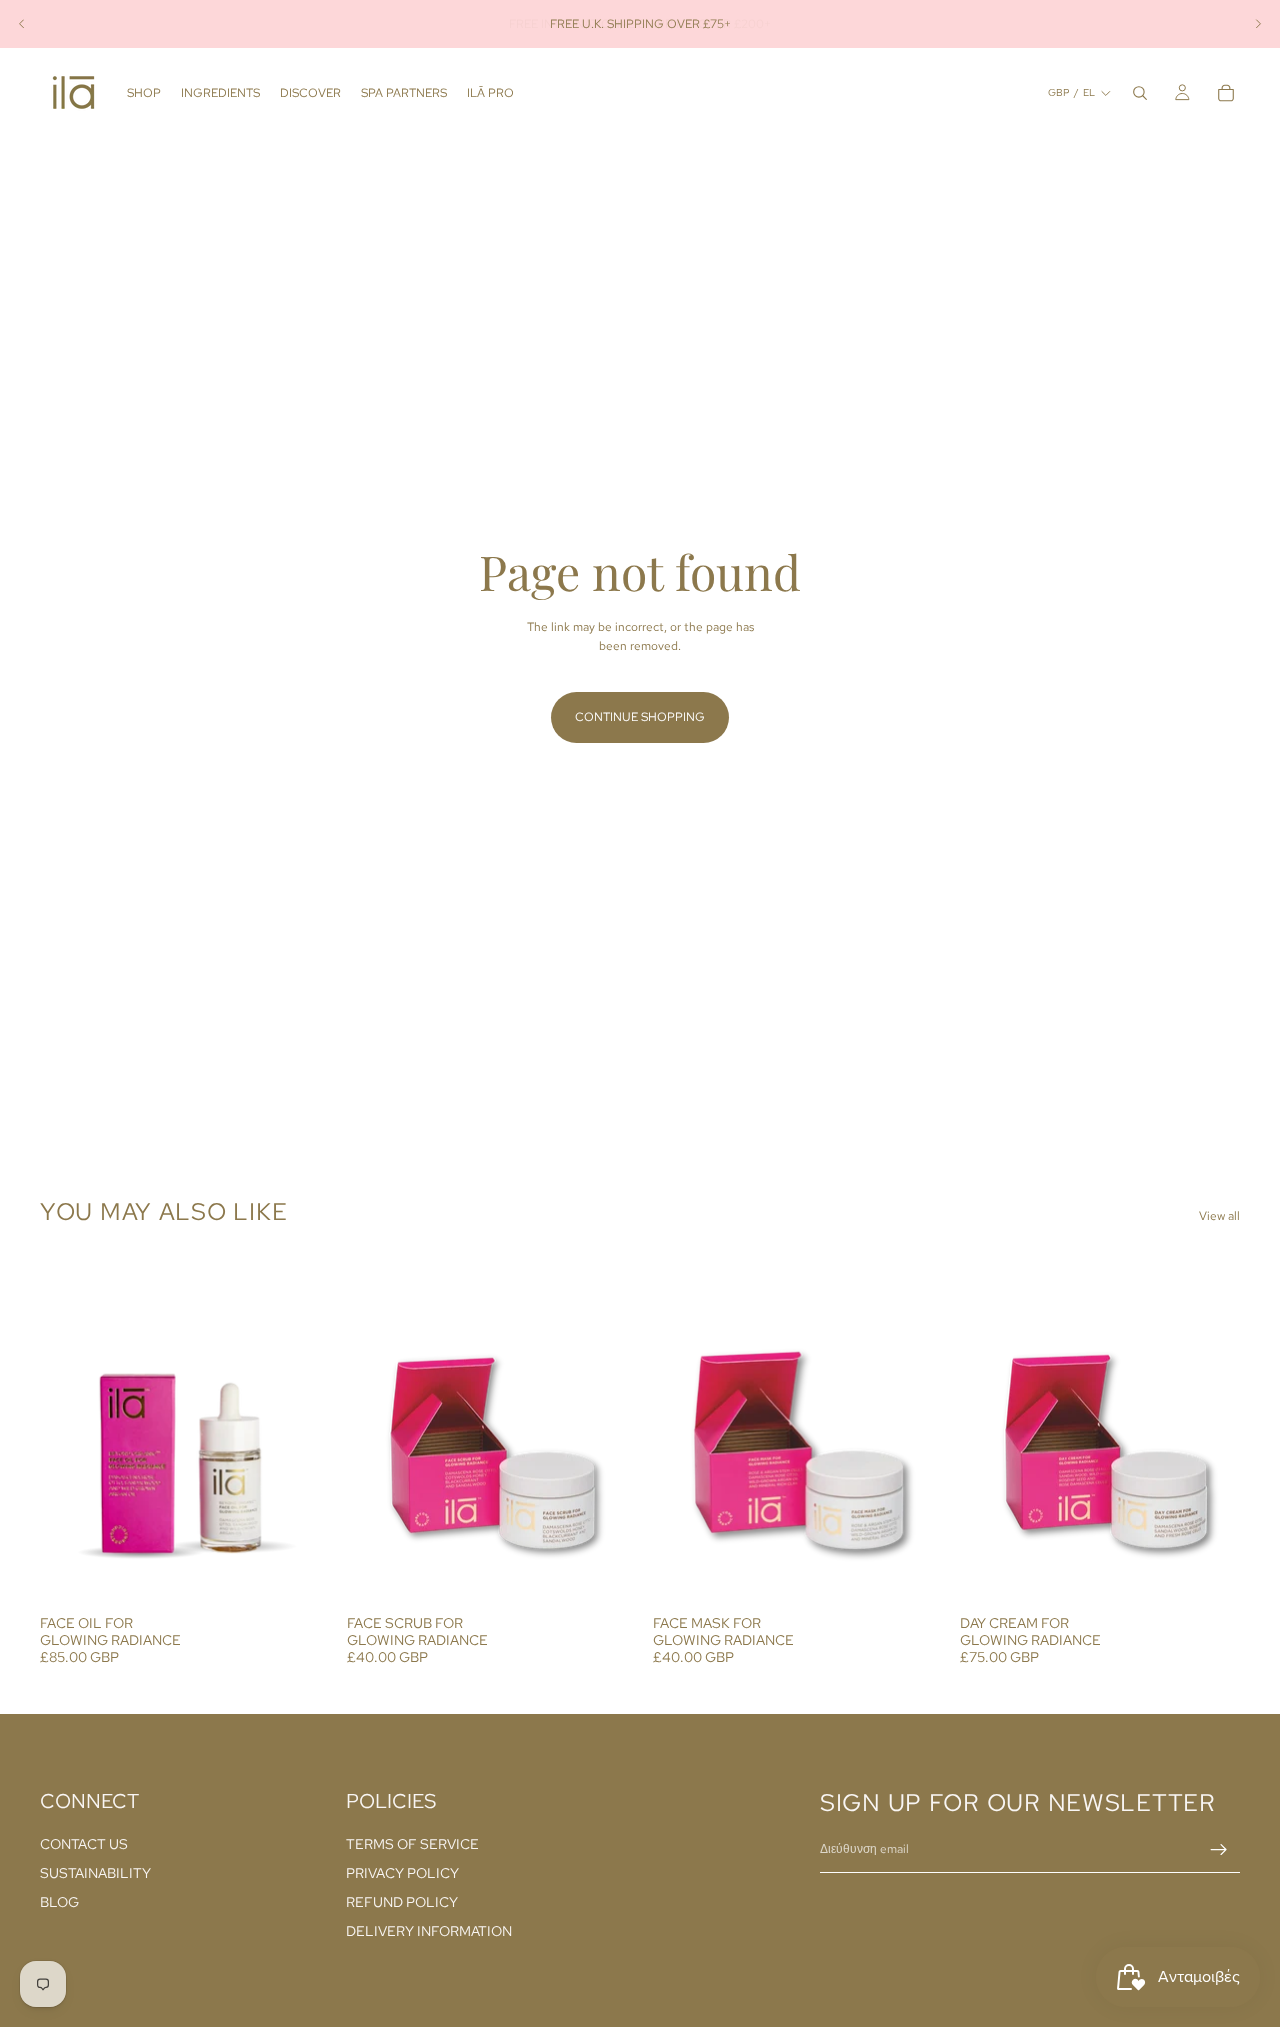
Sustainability (95, 1873)
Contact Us (84, 1844)
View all (1219, 1216)
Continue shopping (640, 717)
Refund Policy (402, 1902)
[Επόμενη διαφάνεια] (1258, 24)
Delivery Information (429, 1930)
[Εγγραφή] (1219, 1850)
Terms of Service (412, 1844)
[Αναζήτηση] (1140, 93)
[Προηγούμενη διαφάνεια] (22, 24)
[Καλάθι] (1226, 93)
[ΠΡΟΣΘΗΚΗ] (290, 1575)
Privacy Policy (402, 1873)
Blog (59, 1902)
